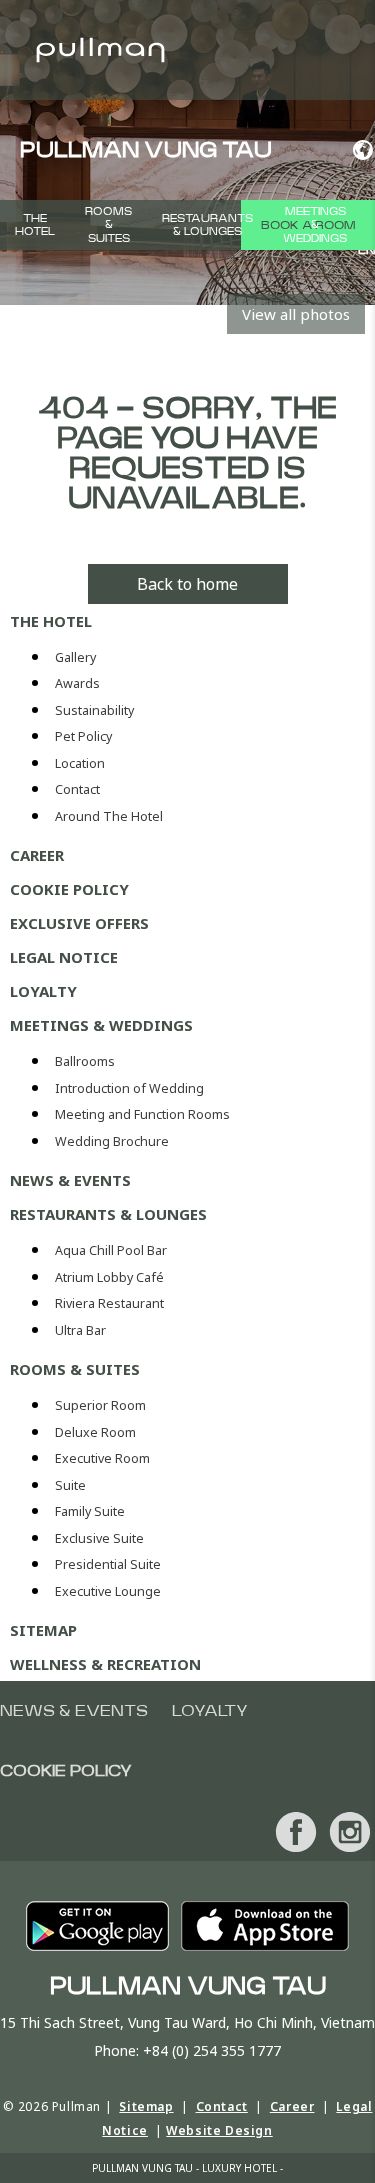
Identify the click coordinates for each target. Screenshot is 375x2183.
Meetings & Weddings (315, 224)
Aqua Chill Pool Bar (111, 1250)
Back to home (187, 584)
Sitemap (43, 1630)
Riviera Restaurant (109, 1303)
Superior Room (100, 1405)
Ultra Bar (80, 1330)
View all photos (296, 314)
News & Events (70, 1180)
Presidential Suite (108, 1564)
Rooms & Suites (108, 224)
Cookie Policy (69, 889)
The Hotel (35, 225)
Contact (77, 789)
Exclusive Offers (79, 923)
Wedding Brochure (112, 1141)
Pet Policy (83, 736)
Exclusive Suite (99, 1538)
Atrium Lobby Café (109, 1277)
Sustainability (94, 710)
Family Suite (90, 1511)
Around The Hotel (109, 816)
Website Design (219, 2130)
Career (37, 855)
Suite (70, 1485)
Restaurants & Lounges (207, 225)
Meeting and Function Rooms (142, 1114)
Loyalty (43, 991)
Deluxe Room (95, 1432)
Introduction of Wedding (129, 1088)
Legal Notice (64, 957)
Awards (77, 683)
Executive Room (102, 1458)
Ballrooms (85, 1061)
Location (80, 763)
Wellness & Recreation (105, 1664)
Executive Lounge (108, 1591)
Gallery (75, 657)
